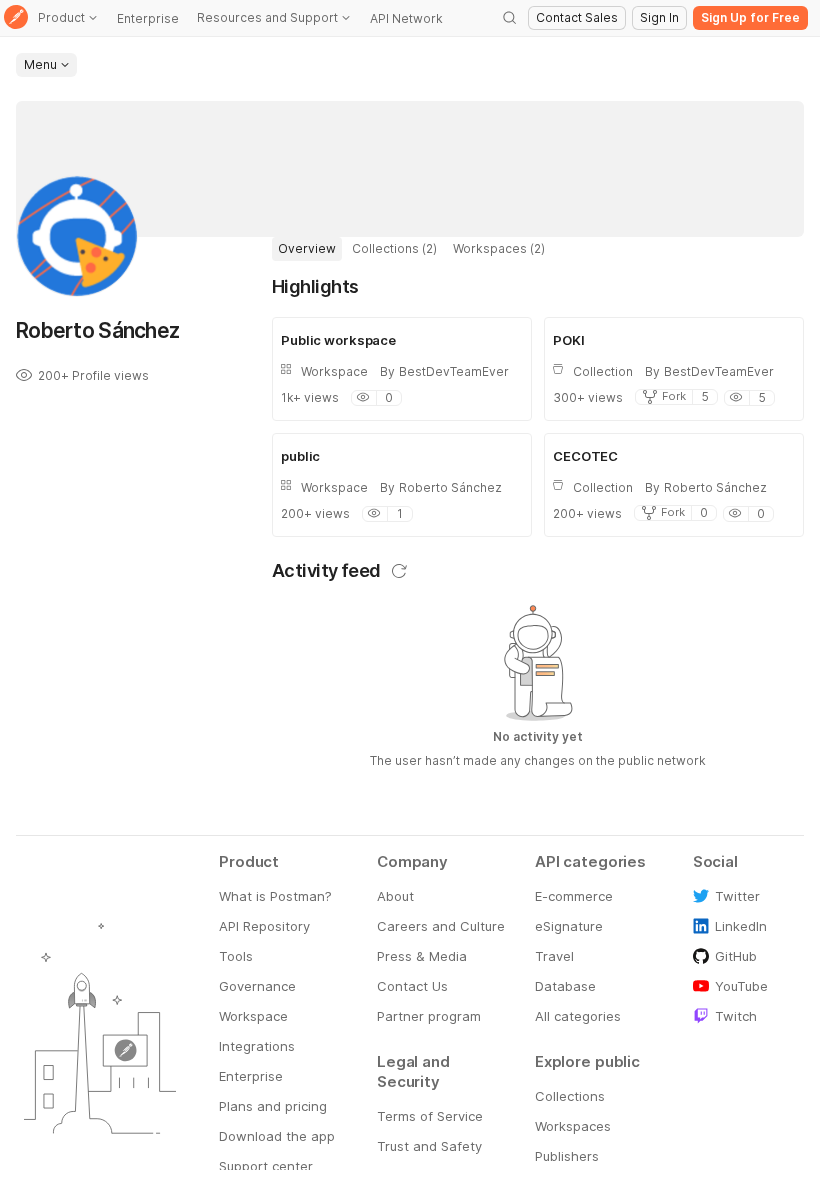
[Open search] (510, 18)
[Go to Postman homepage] (16, 18)
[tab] (307, 249)
